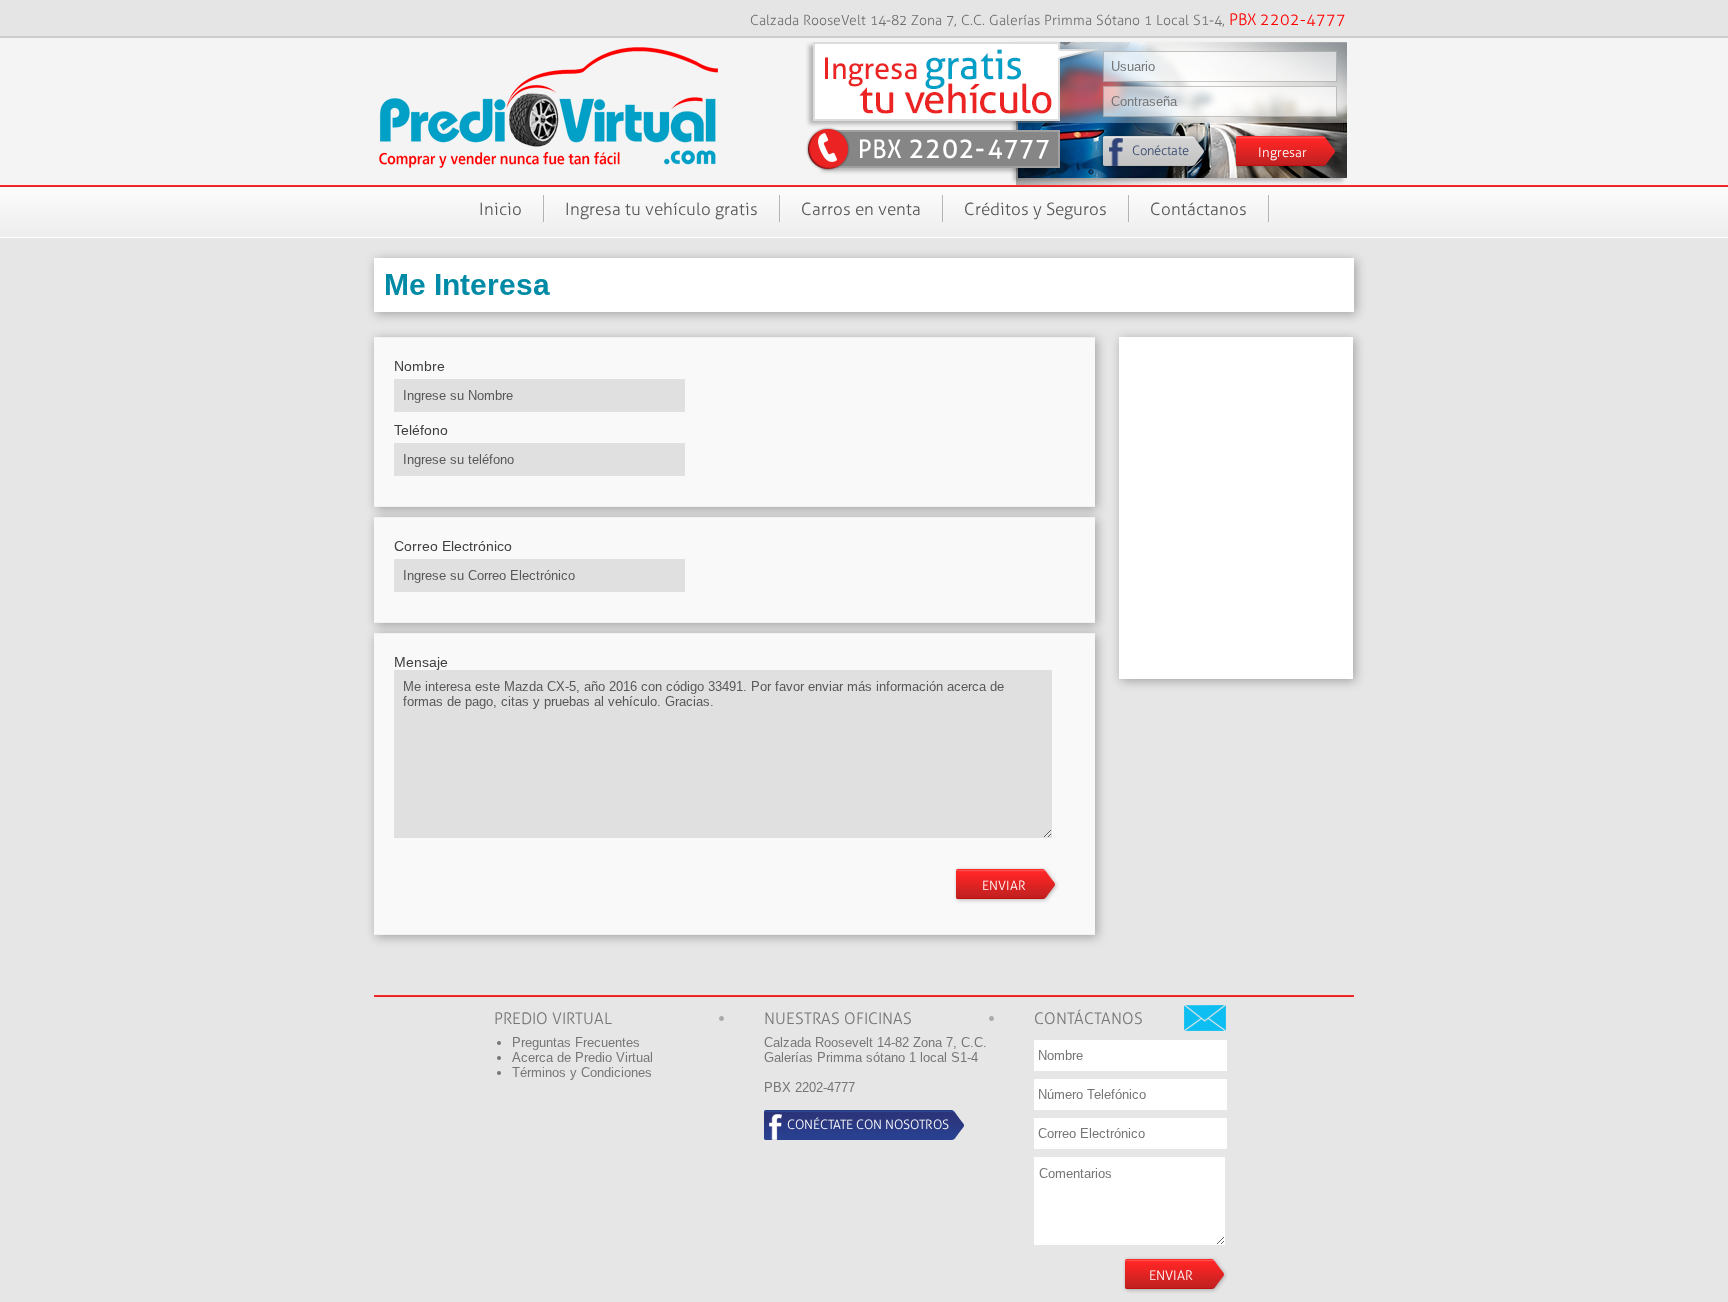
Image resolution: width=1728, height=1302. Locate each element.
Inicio (500, 209)
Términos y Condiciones (582, 1072)
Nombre (419, 366)
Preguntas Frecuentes (576, 1042)
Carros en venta (861, 209)
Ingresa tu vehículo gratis (661, 209)
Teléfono (421, 430)
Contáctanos (1198, 209)
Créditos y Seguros (1035, 209)
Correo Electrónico (453, 546)
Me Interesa (467, 284)
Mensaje (421, 662)
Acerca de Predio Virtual (582, 1057)
